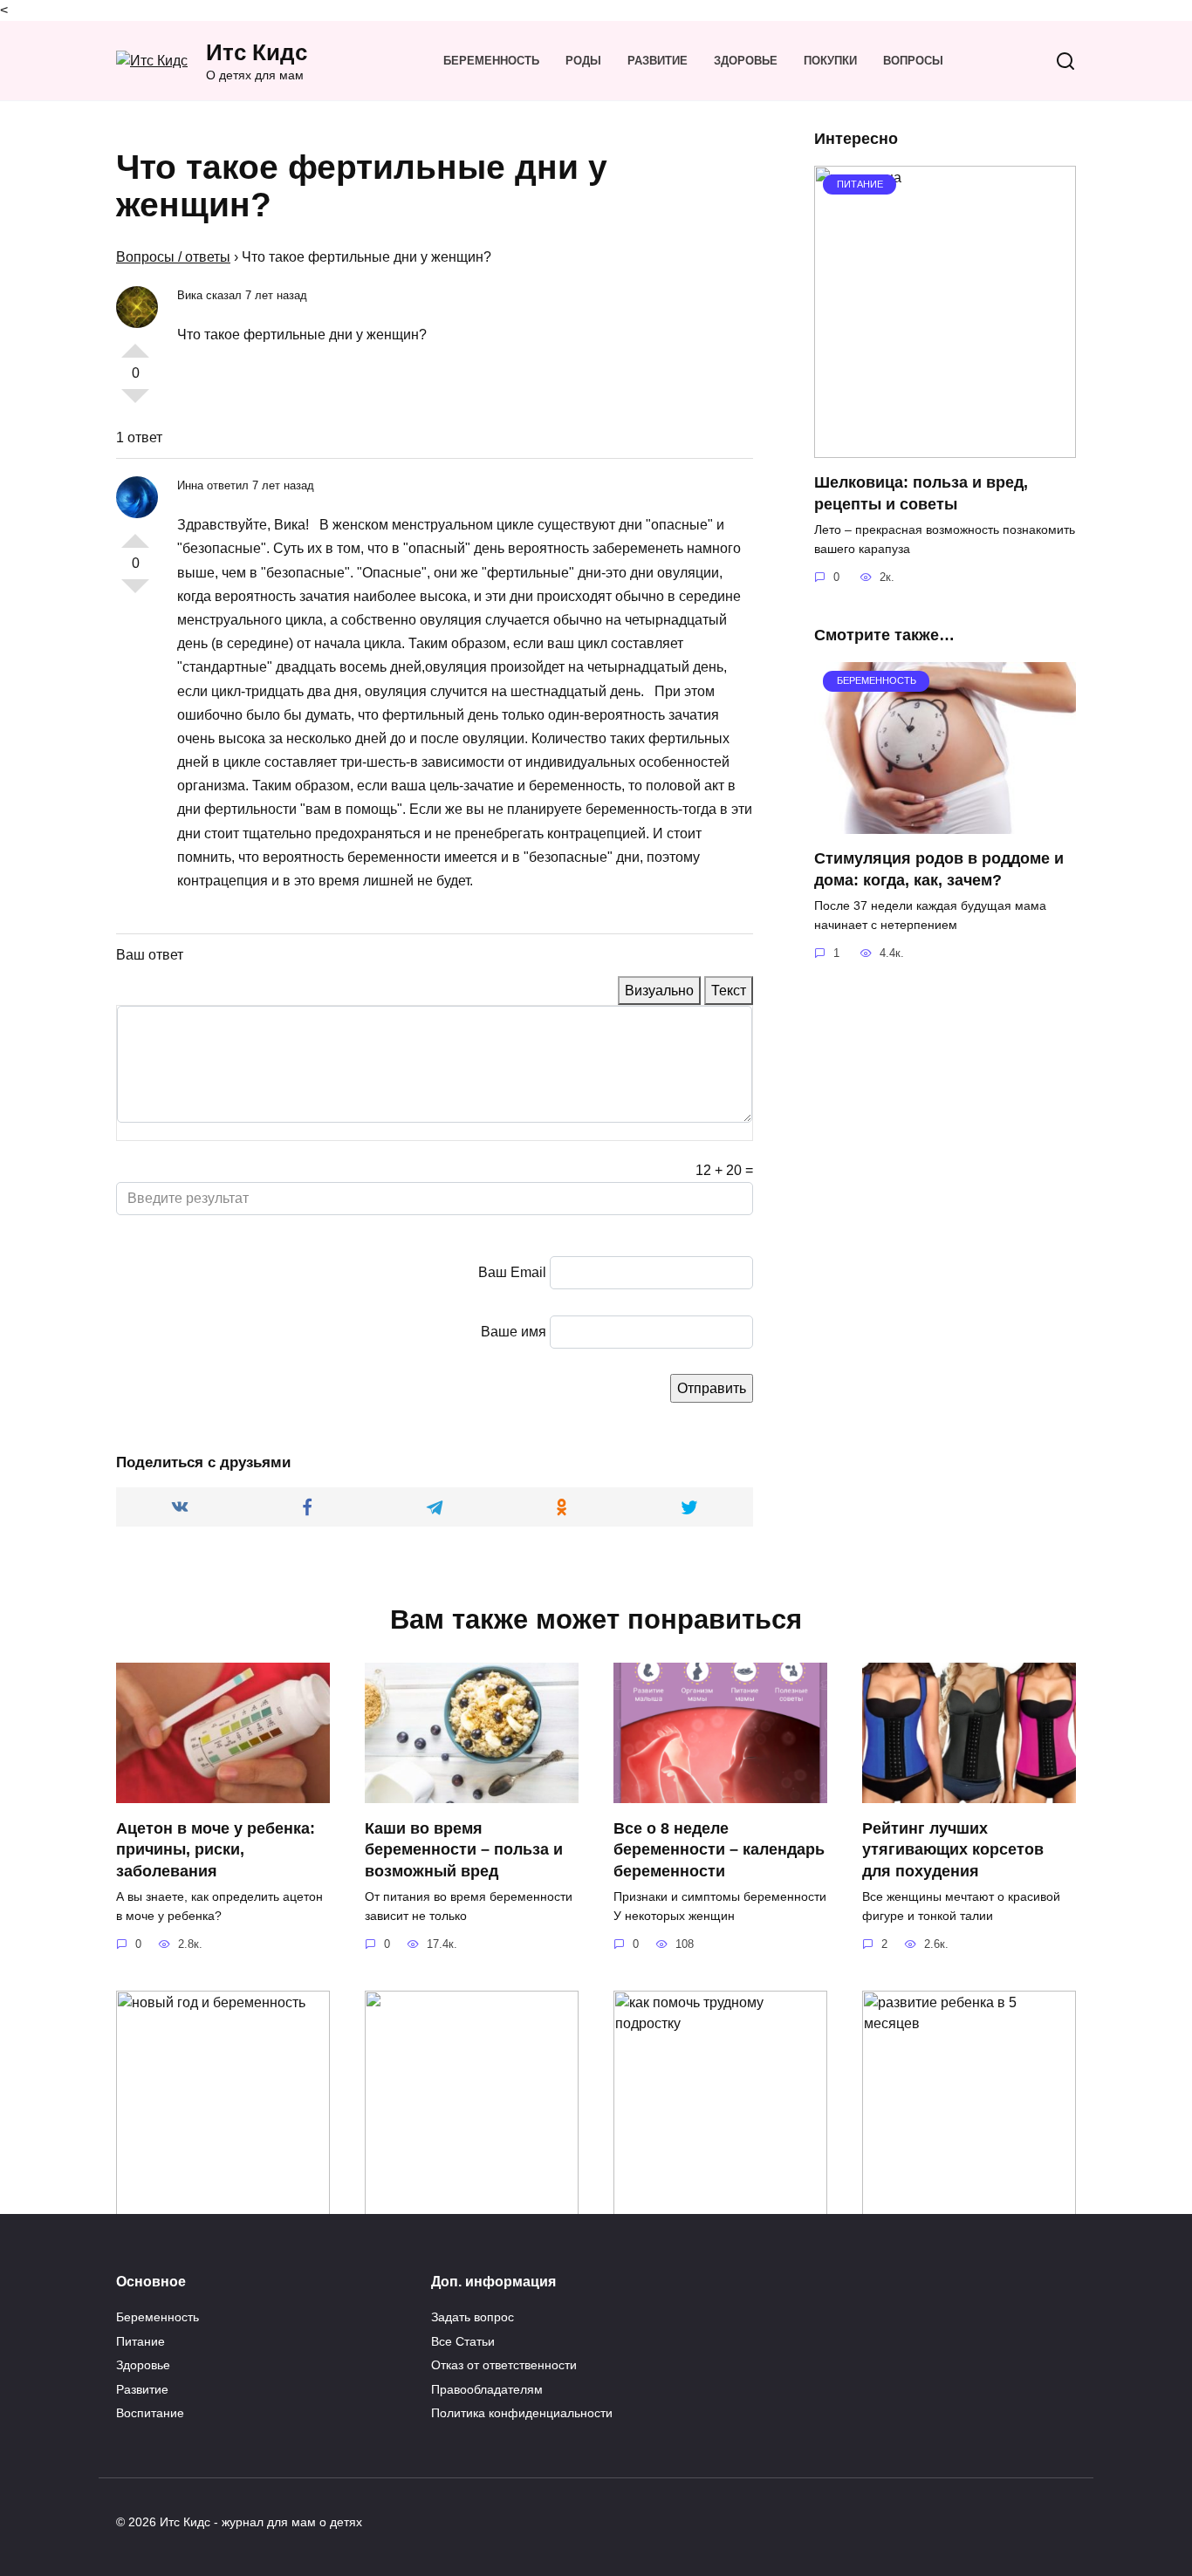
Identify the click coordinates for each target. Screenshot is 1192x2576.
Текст (729, 991)
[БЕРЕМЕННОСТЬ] (945, 823)
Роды (583, 61)
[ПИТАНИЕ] (945, 447)
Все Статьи (463, 2341)
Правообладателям (487, 2389)
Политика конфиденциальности (522, 2413)
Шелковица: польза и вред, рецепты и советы (921, 493)
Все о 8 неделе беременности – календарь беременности (719, 1849)
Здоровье (746, 61)
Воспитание (150, 2413)
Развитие (658, 61)
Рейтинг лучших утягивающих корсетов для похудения (953, 1849)
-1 (135, 403)
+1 (135, 344)
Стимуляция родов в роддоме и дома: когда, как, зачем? (939, 869)
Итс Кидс (257, 52)
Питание (140, 2341)
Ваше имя (514, 1332)
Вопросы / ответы (173, 257)
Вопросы (913, 61)
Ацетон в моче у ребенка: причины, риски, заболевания (216, 1849)
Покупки (830, 61)
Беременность (491, 61)
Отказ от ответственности (504, 2365)
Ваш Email (512, 1272)
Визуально (659, 991)
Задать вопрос (473, 2317)
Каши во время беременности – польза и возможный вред (464, 1849)
